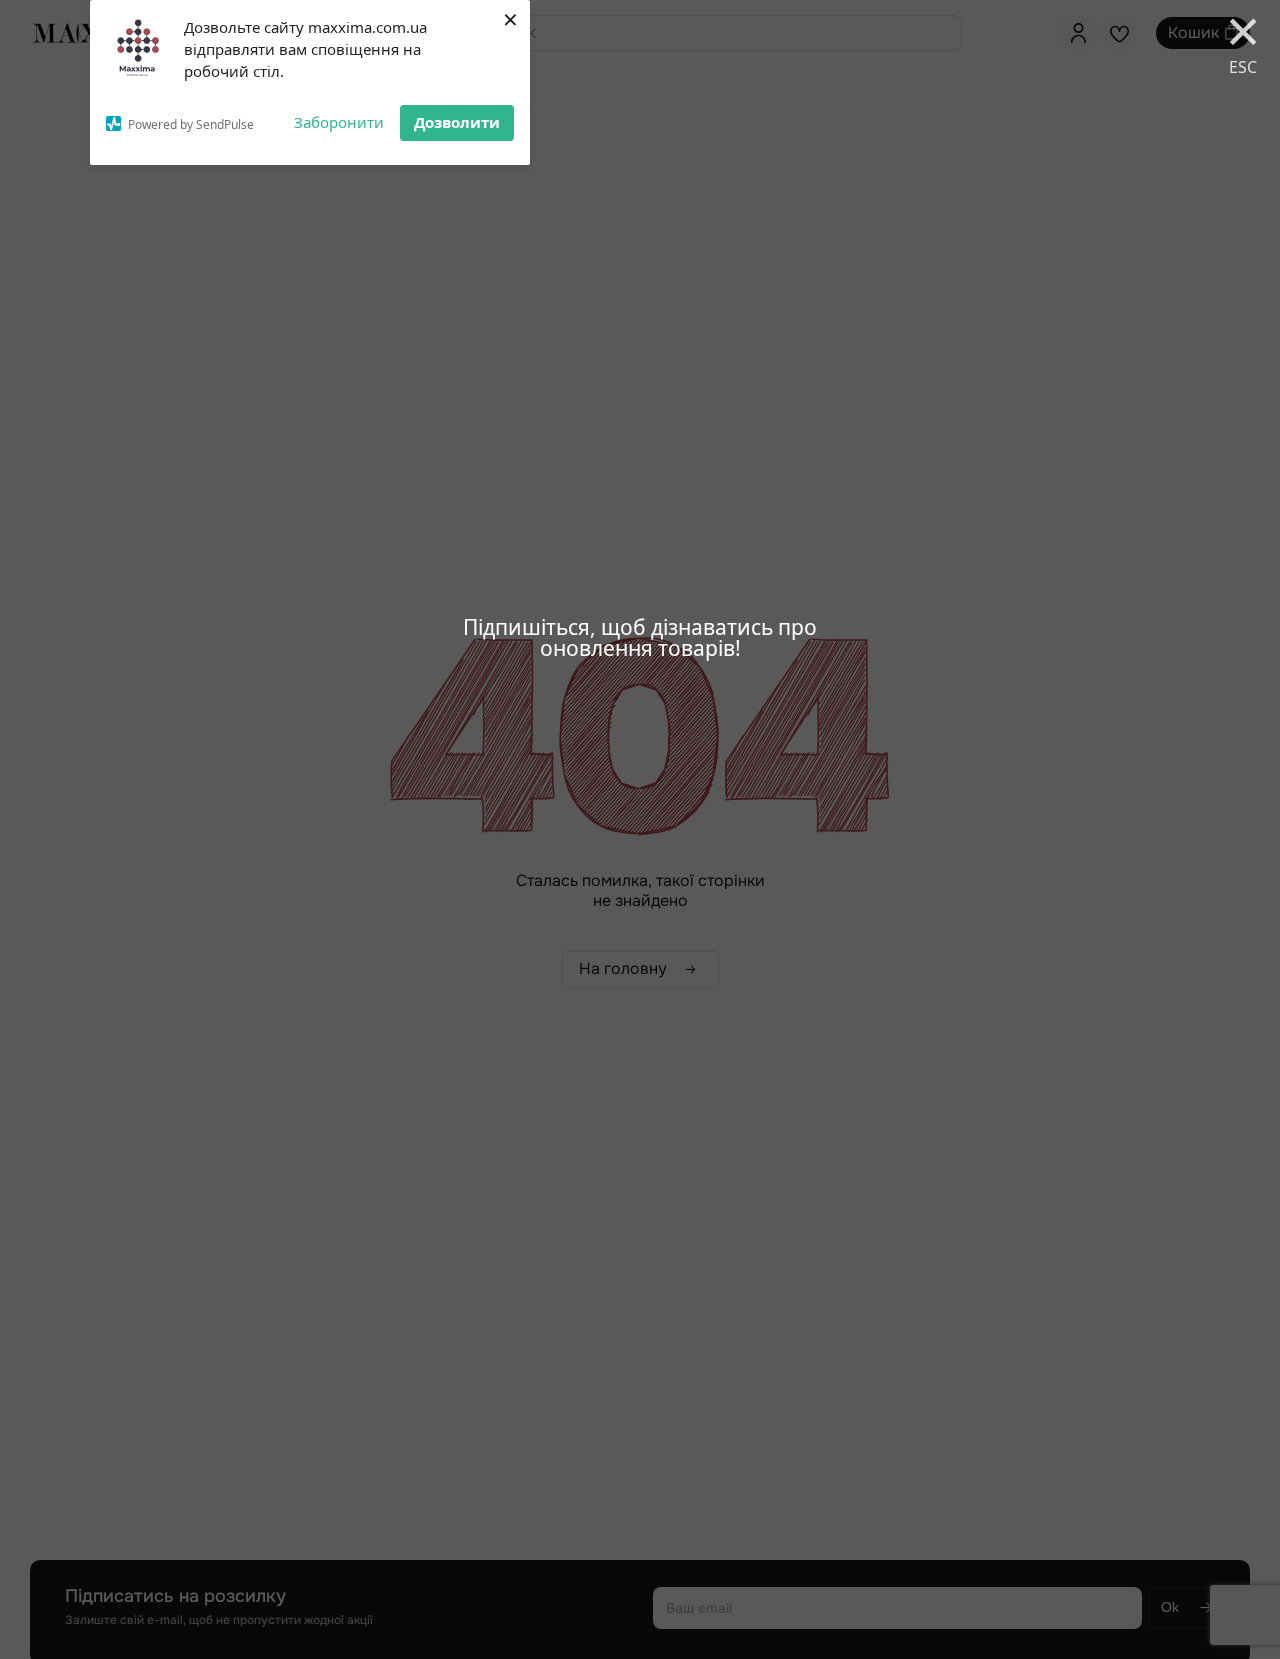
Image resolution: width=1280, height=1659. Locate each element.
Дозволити (457, 122)
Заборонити (339, 122)
